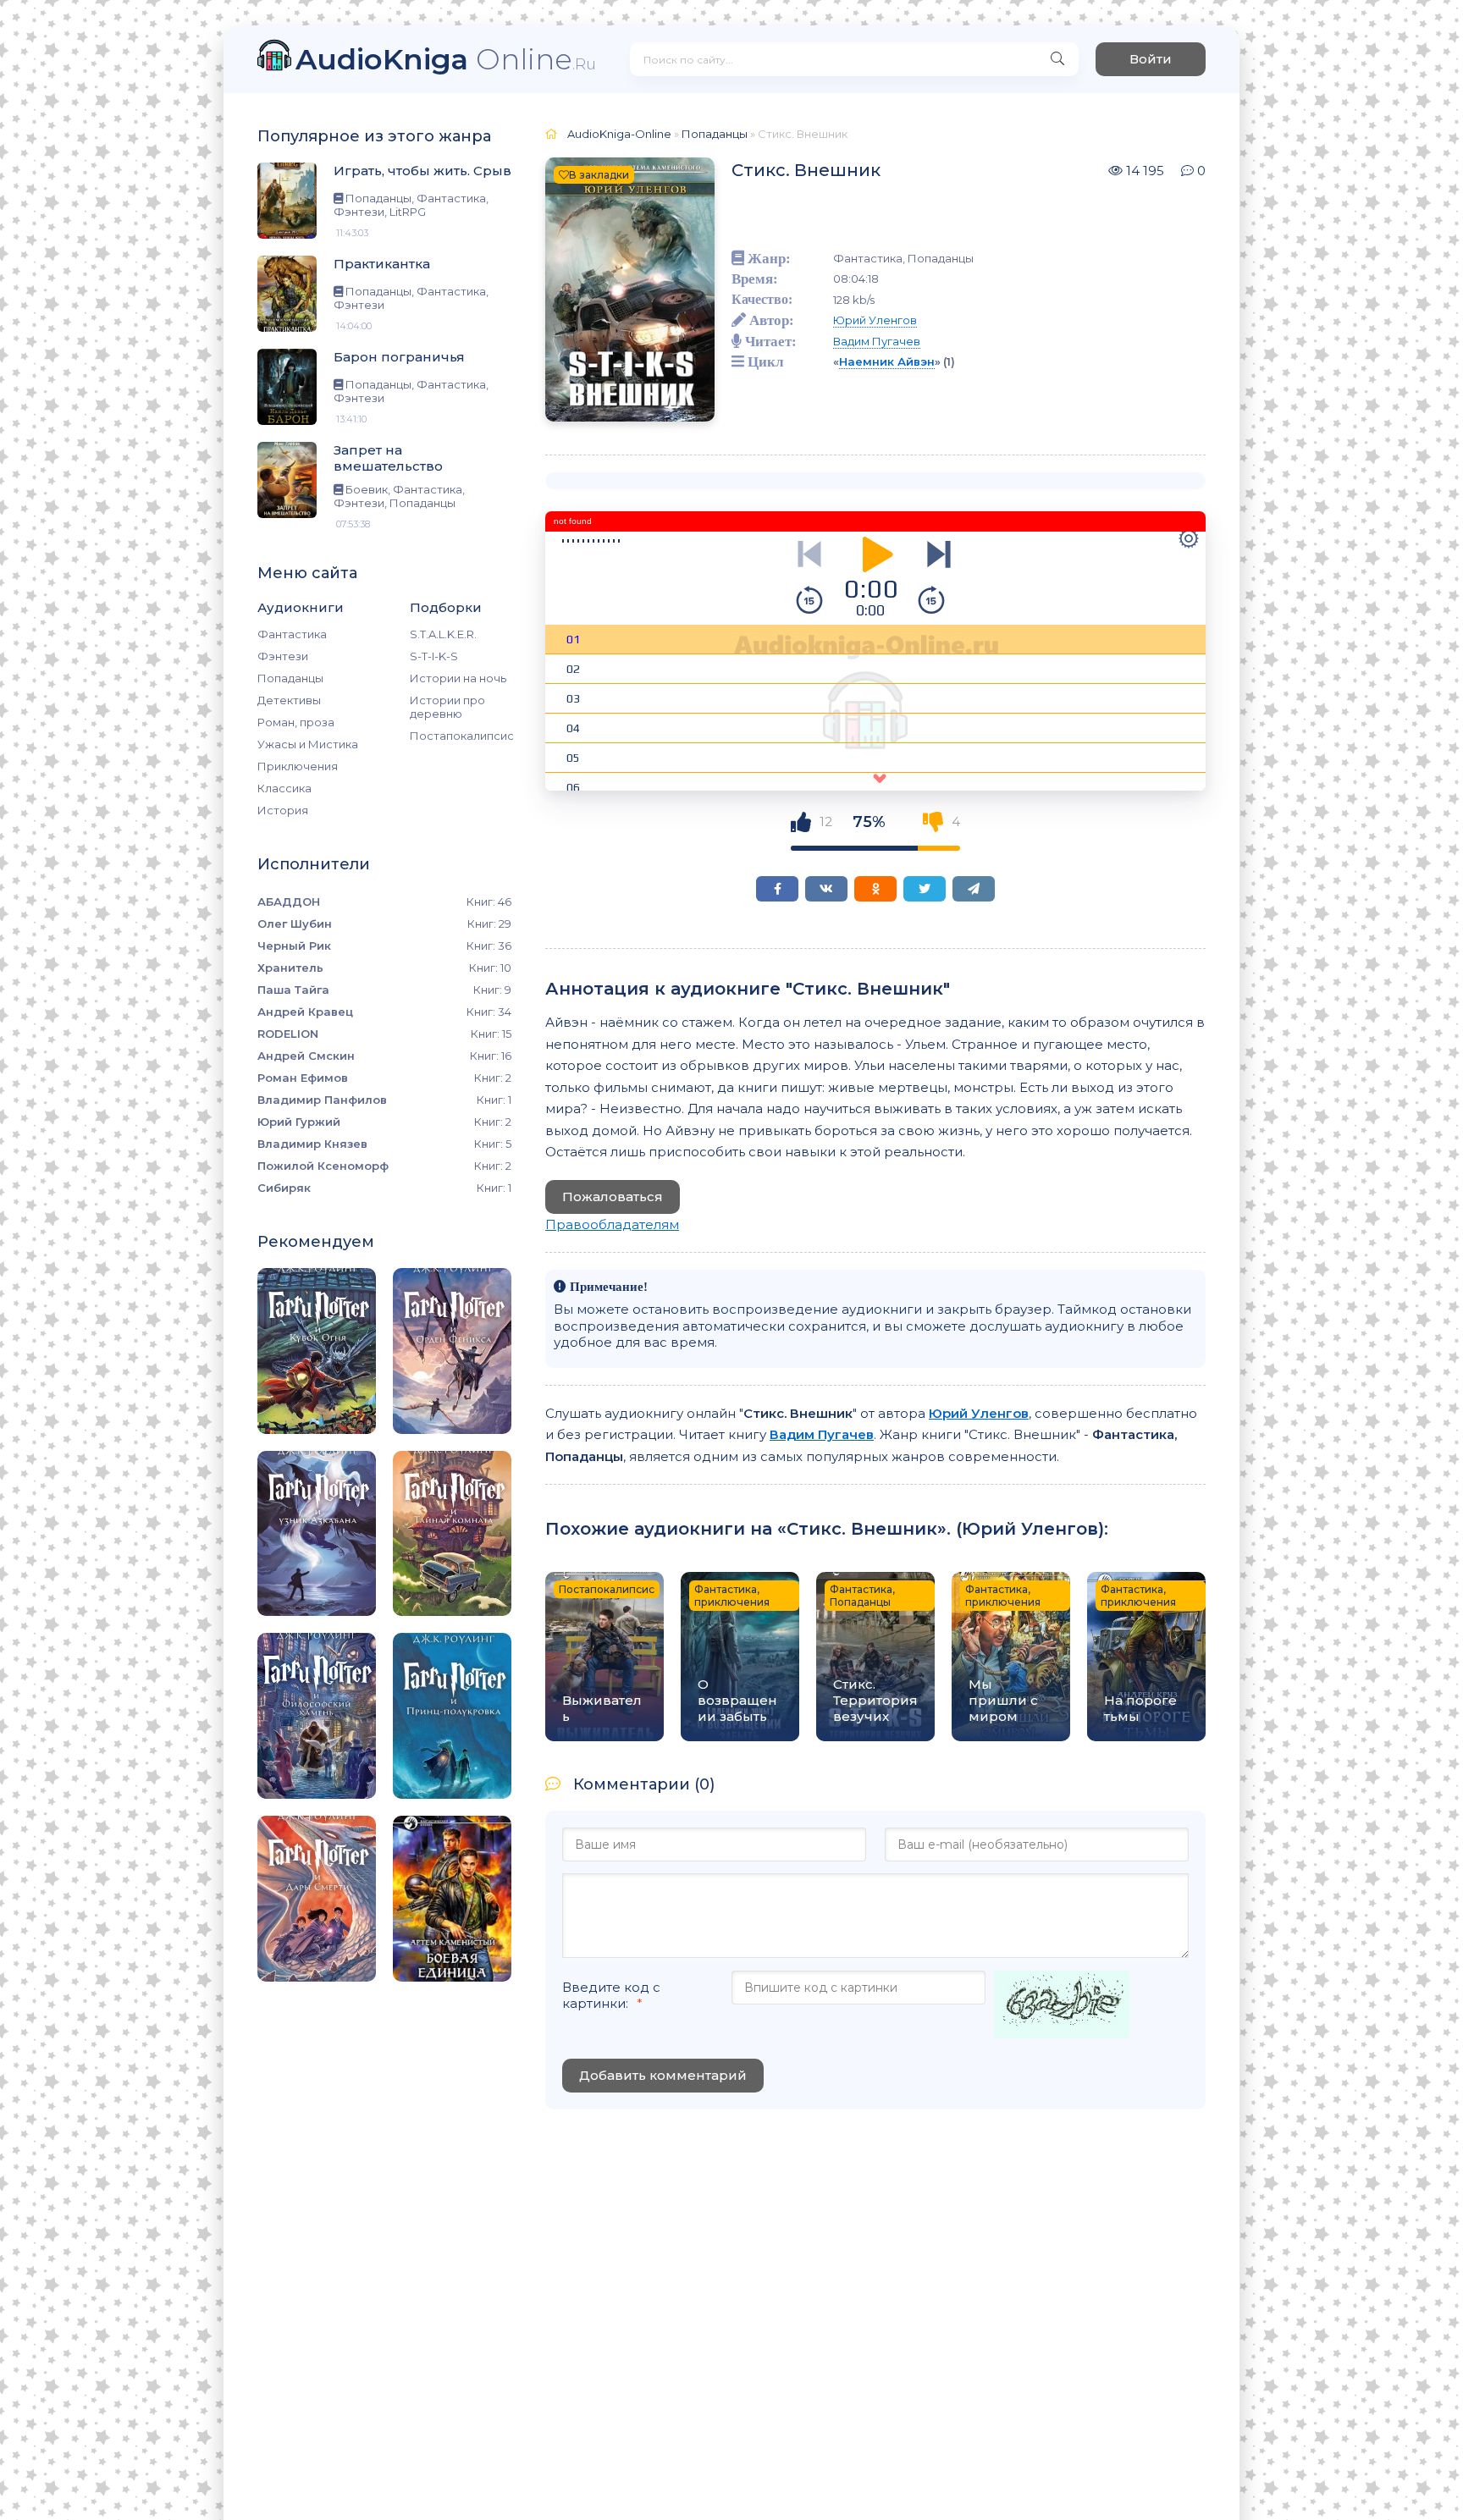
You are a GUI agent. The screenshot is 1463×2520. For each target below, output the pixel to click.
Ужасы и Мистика (308, 744)
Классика (284, 788)
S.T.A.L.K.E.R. (443, 634)
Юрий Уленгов (875, 320)
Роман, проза (296, 722)
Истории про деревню (447, 707)
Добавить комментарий (663, 2075)
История (283, 810)
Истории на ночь (458, 678)
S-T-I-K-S (434, 656)
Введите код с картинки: (611, 1995)
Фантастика (292, 634)
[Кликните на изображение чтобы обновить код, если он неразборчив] (1062, 2006)
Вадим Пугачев (877, 341)
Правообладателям (612, 1224)
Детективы (289, 700)
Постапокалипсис (461, 736)
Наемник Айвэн (887, 361)
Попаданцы (290, 678)
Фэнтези (283, 656)
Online (446, 59)
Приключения (298, 766)
